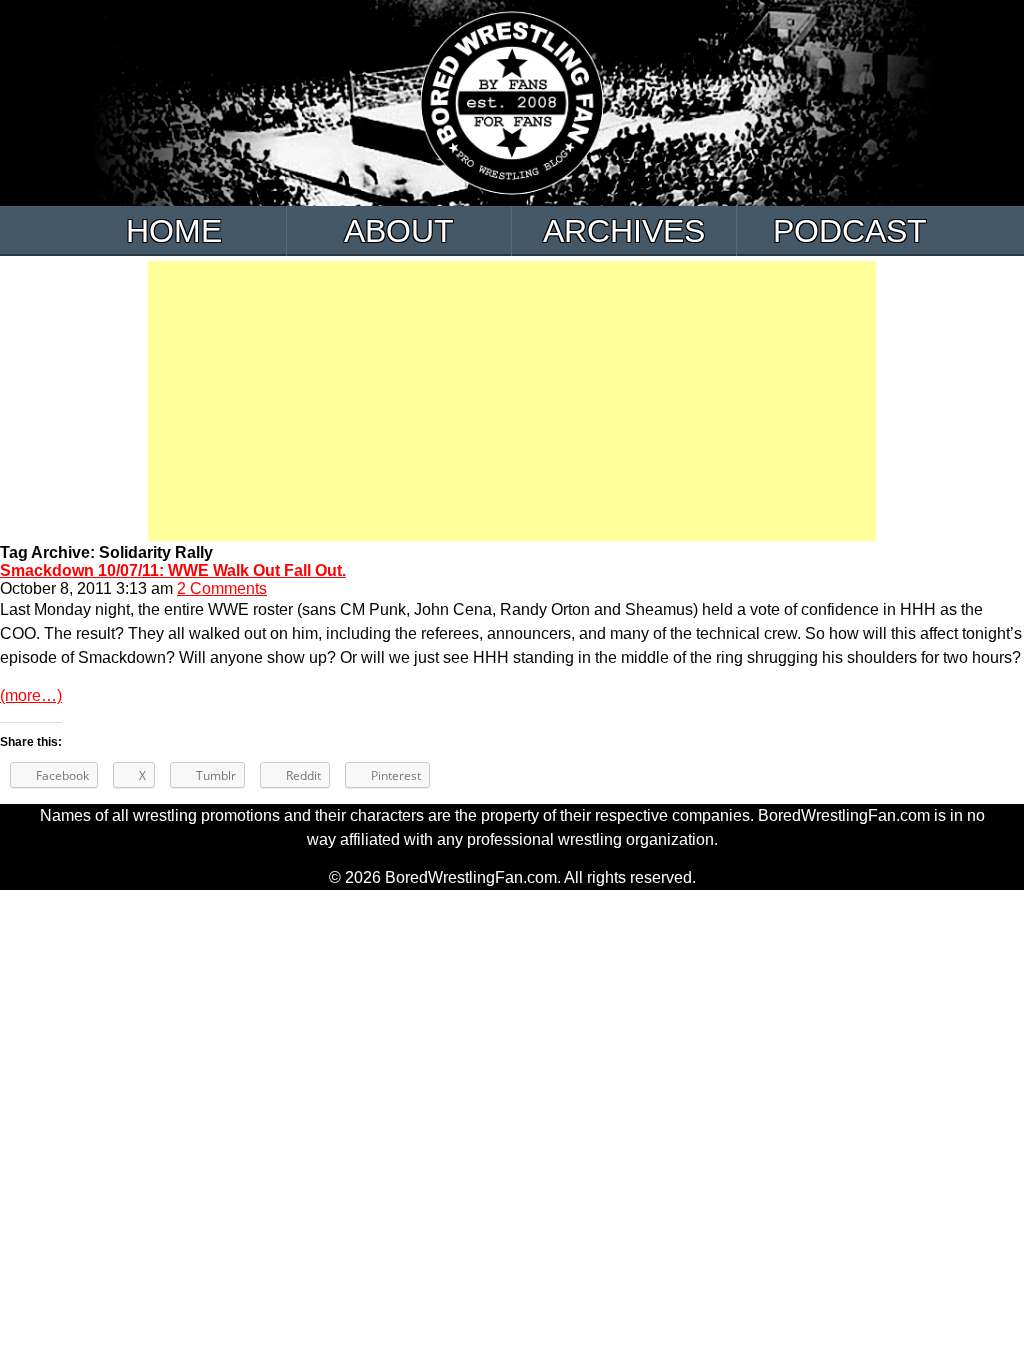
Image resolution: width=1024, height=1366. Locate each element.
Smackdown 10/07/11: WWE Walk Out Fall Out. (173, 570)
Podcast (850, 231)
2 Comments (222, 588)
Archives (624, 231)
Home (174, 231)
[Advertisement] (512, 401)
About (399, 231)
